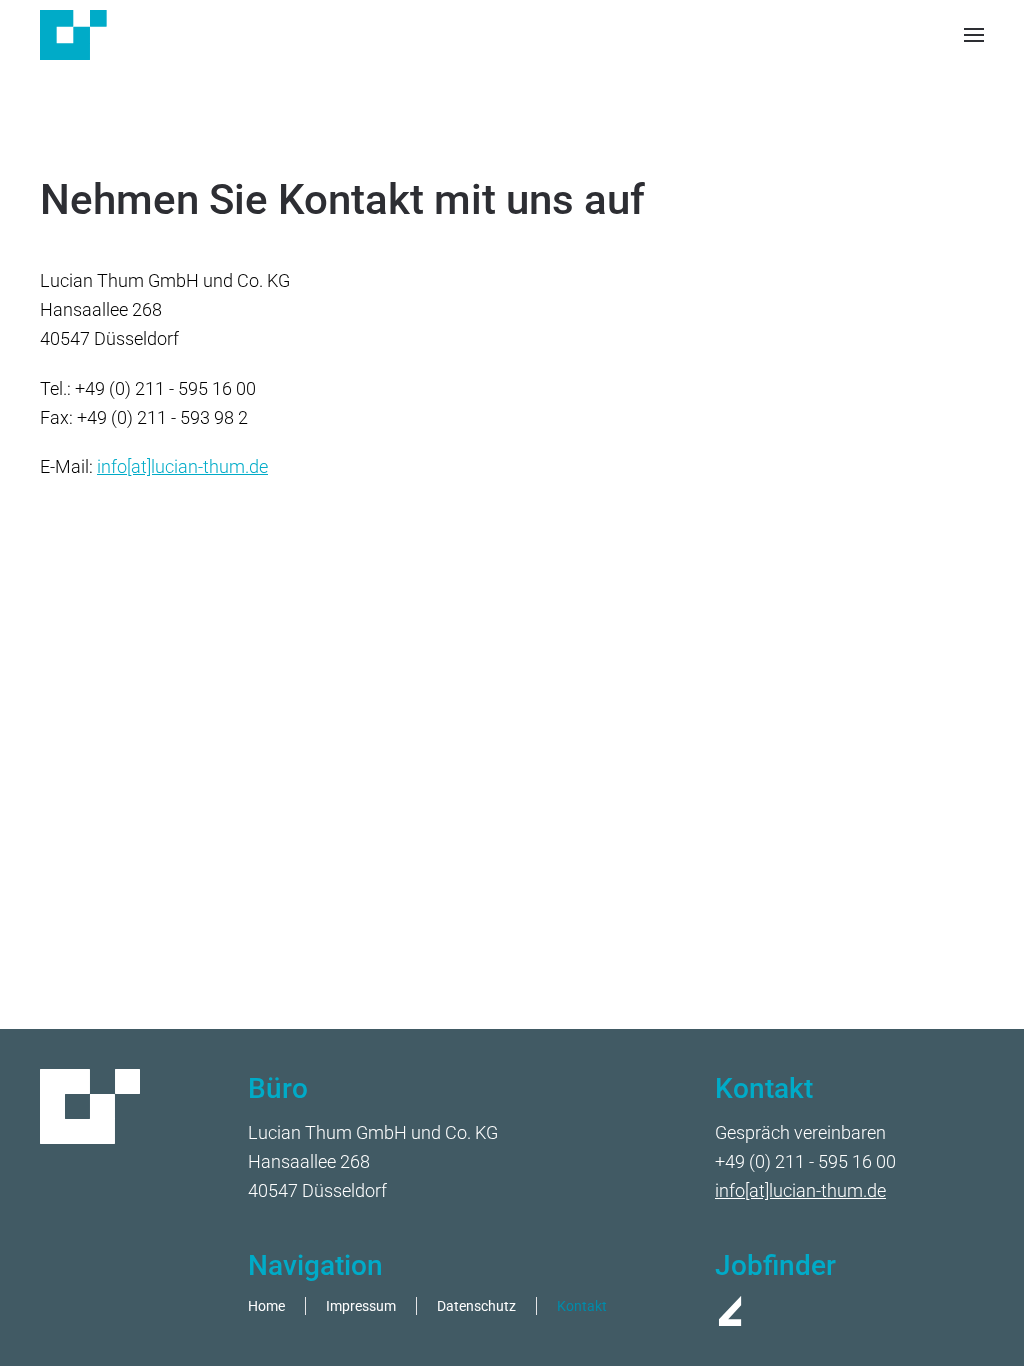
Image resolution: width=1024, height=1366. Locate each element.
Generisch (495, 147)
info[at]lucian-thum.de (182, 466)
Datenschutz (476, 1306)
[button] (974, 35)
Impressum (361, 1306)
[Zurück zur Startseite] (73, 35)
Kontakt (582, 1306)
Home (266, 1306)
